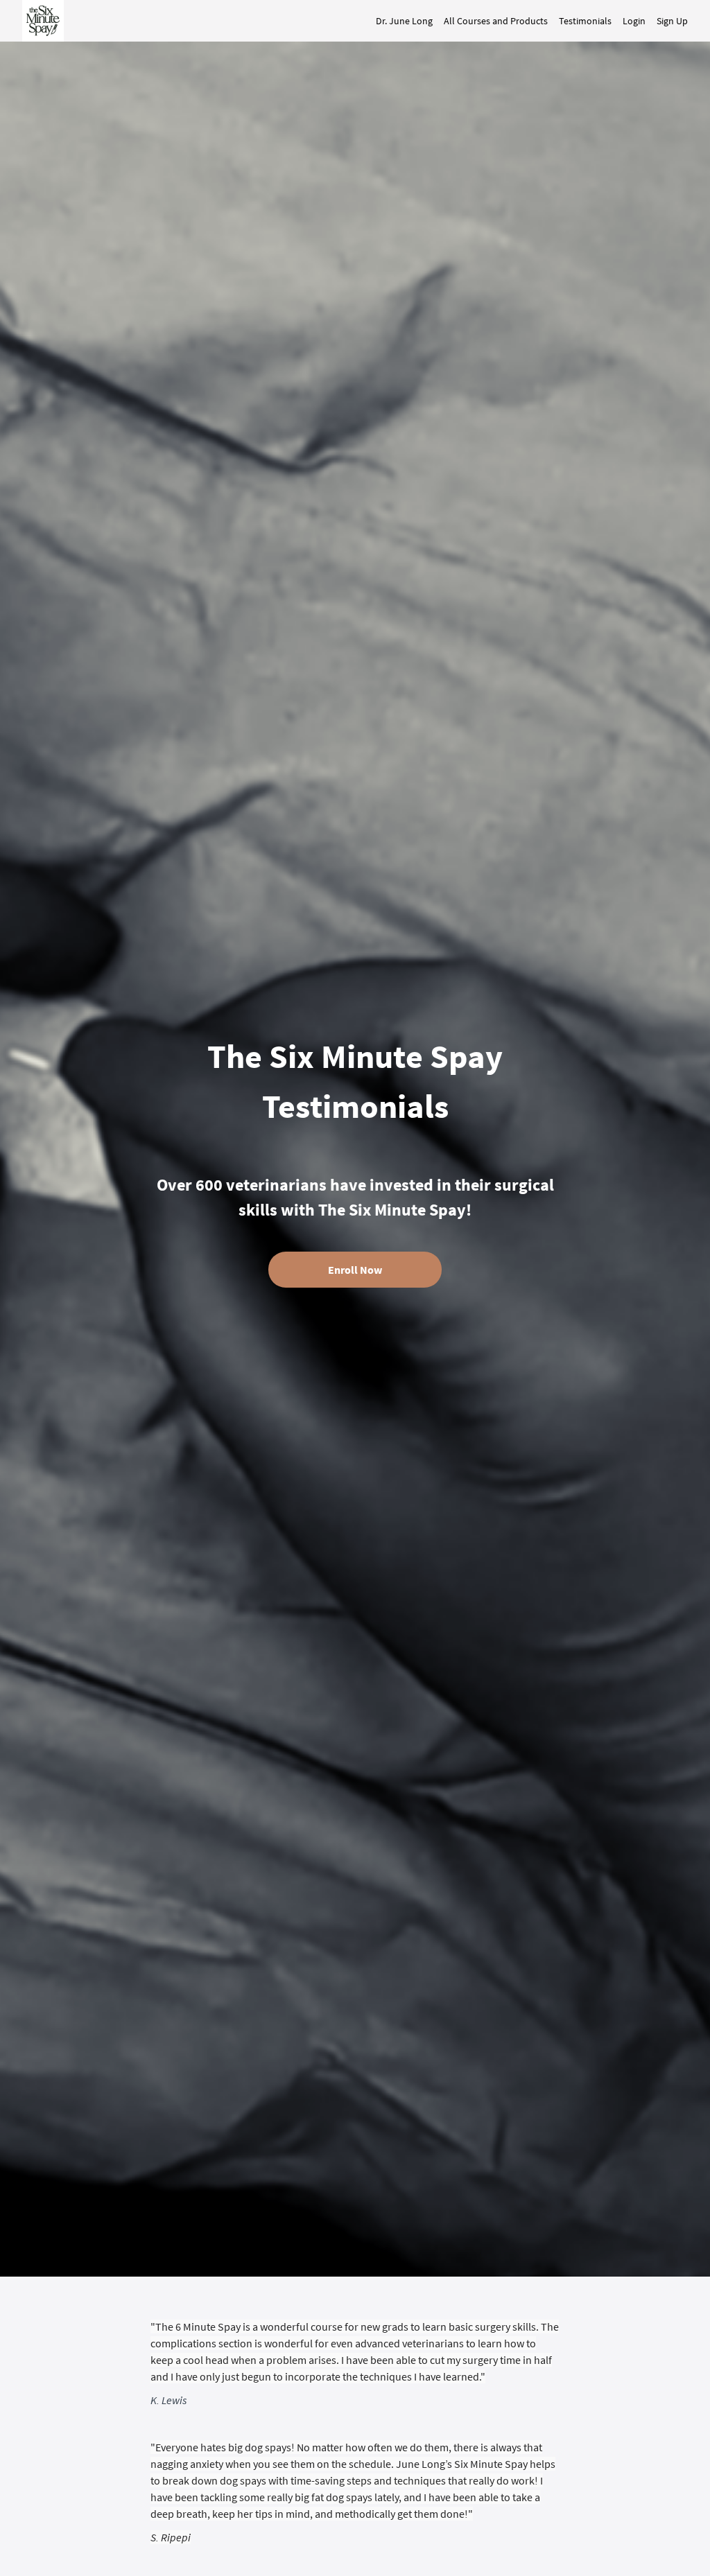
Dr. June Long (404, 21)
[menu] (526, 21)
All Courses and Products (496, 21)
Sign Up (672, 21)
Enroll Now (355, 1270)
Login (634, 21)
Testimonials (585, 21)
